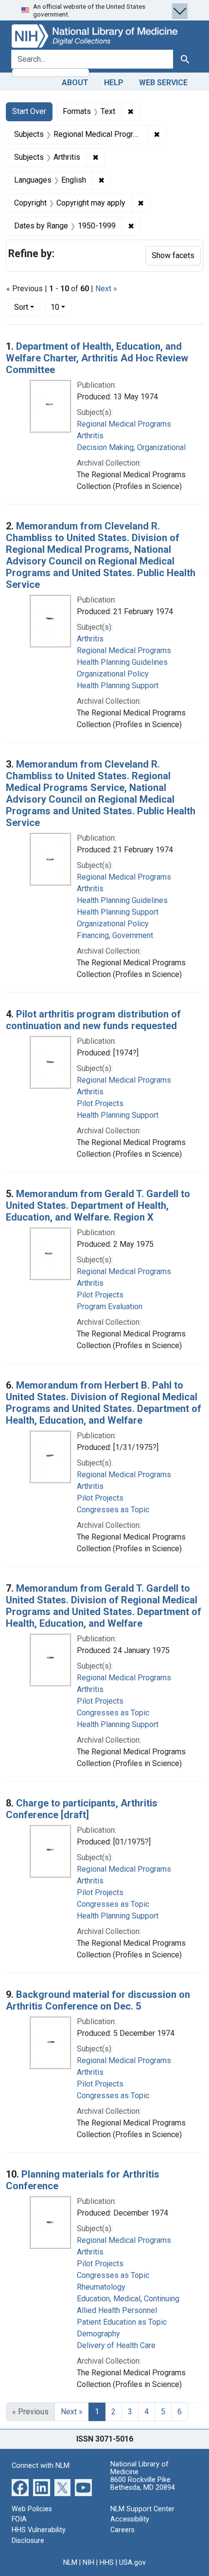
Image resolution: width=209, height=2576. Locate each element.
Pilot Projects (100, 1103)
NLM (70, 2563)
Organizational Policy (113, 674)
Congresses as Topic (113, 1510)
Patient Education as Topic (122, 2322)
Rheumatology (101, 2287)
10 (61, 307)
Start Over (29, 111)
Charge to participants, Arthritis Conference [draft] (82, 1809)
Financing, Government (115, 935)
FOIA (19, 2519)
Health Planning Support (118, 686)
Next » (106, 289)
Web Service (163, 83)
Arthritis (90, 436)
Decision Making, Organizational (131, 447)
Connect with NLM (41, 2466)
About (75, 83)
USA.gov (132, 2563)
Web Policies (32, 2509)
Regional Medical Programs (124, 424)
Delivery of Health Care (116, 2345)
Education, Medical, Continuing (128, 2299)
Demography (98, 2334)
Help (114, 83)
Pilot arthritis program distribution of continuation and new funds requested (93, 1020)
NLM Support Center (142, 2509)
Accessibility (130, 2519)
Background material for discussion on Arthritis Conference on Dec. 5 (98, 2000)
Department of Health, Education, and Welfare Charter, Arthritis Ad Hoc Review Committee (97, 358)
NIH (88, 2563)
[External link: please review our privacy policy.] (20, 2487)
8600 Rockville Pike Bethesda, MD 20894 (143, 2484)
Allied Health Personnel (117, 2310)
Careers (122, 2530)
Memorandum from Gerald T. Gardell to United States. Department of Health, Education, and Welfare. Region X (98, 1205)
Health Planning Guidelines (122, 662)
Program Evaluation (110, 1307)
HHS (107, 2563)
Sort (21, 307)
